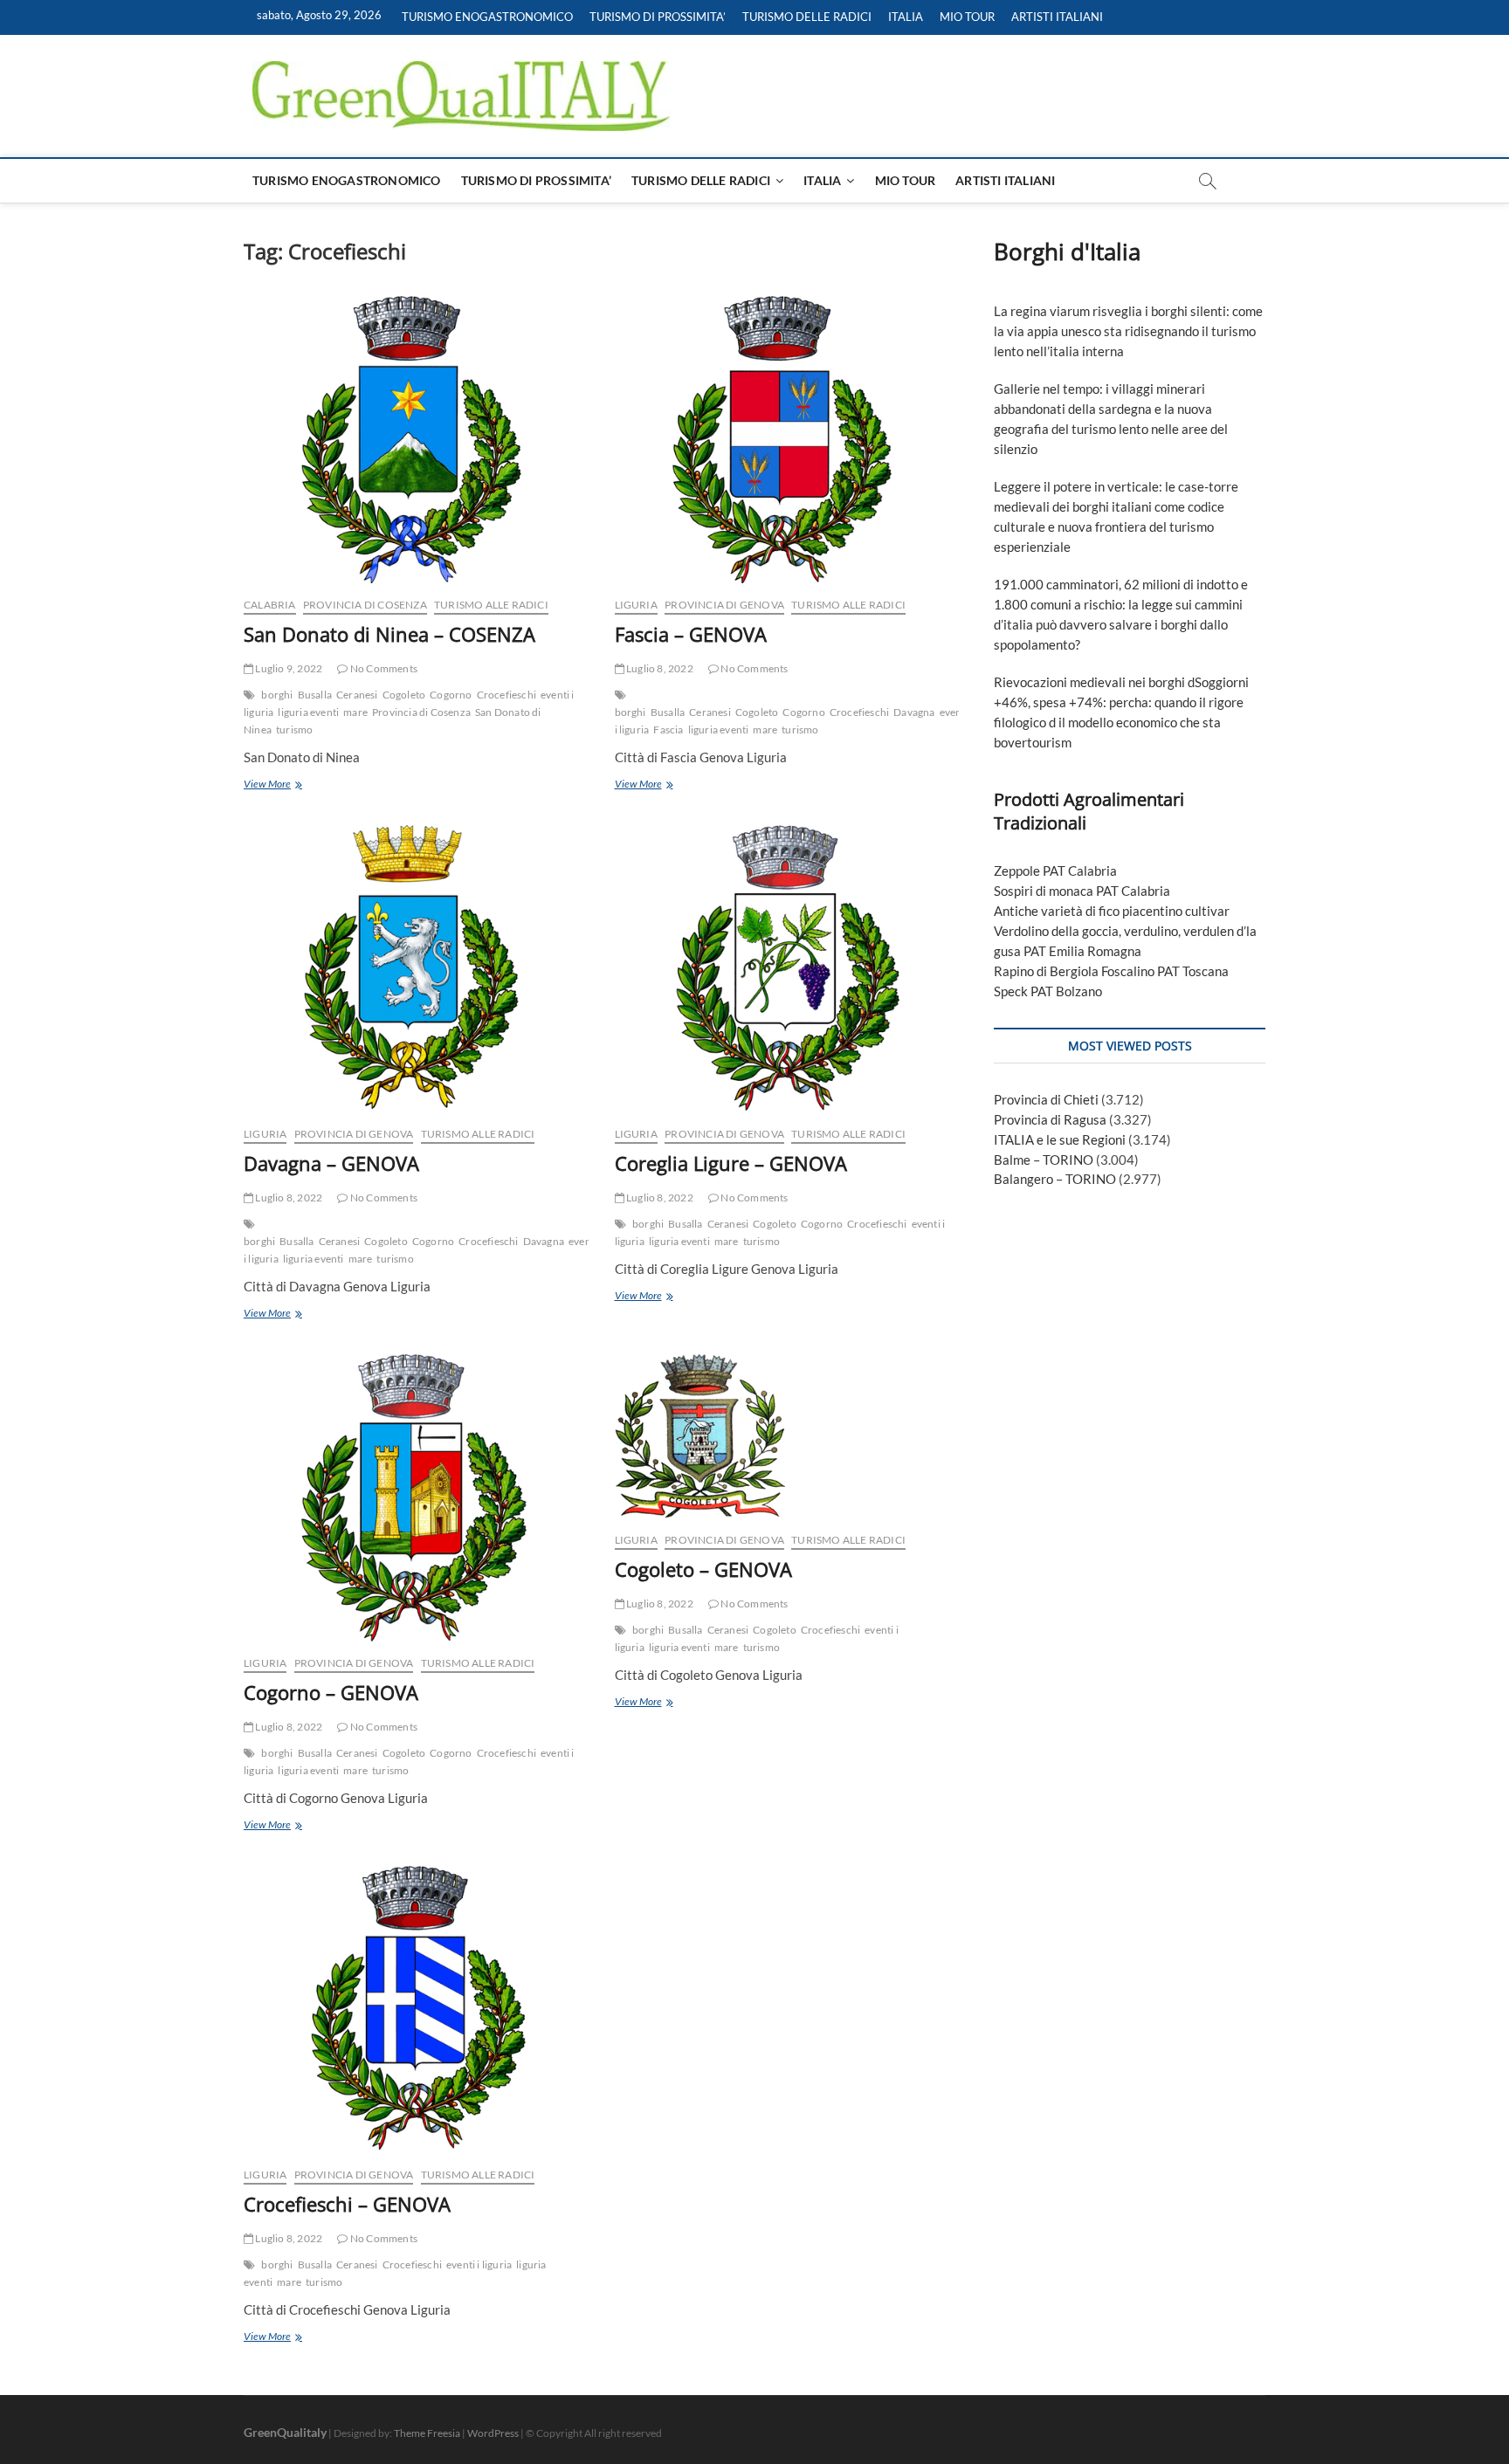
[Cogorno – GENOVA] (416, 1498)
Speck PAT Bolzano (1048, 991)
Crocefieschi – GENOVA (347, 2204)
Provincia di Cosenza (365, 605)
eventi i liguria (479, 2264)
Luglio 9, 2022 (288, 668)
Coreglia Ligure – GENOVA (731, 1163)
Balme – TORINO (1044, 1160)
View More (289, 785)
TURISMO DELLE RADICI (807, 17)
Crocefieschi (506, 695)
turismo (294, 730)
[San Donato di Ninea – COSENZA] (416, 440)
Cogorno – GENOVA (331, 1692)
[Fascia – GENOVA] (787, 440)
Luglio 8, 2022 (659, 668)
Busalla (315, 695)
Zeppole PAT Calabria (1055, 871)
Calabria (270, 605)
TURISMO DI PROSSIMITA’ (658, 17)
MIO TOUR (967, 17)
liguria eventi (308, 712)
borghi (277, 695)
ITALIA (906, 17)
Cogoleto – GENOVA (703, 1569)
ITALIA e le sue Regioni (1060, 1139)
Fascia (668, 730)
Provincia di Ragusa (1050, 1119)
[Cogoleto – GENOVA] (787, 1436)
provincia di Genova (724, 605)
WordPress (493, 2433)
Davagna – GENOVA (331, 1163)
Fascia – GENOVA (691, 634)
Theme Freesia (427, 2433)
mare (355, 712)
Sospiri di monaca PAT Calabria (1082, 891)
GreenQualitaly (285, 2432)
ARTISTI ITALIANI (1057, 17)
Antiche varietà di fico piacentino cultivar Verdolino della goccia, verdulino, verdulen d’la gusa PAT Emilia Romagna (1125, 931)
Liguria (636, 605)
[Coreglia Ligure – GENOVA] (787, 969)
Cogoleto (404, 695)
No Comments (383, 668)
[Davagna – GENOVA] (416, 969)
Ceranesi (357, 695)
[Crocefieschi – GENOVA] (416, 2010)
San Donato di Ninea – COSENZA (389, 634)
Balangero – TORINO (1055, 1179)
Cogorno (451, 695)
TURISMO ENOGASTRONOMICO (487, 17)
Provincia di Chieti (1046, 1099)
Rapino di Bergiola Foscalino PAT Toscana (1111, 971)
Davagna (914, 712)
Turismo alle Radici (491, 605)
